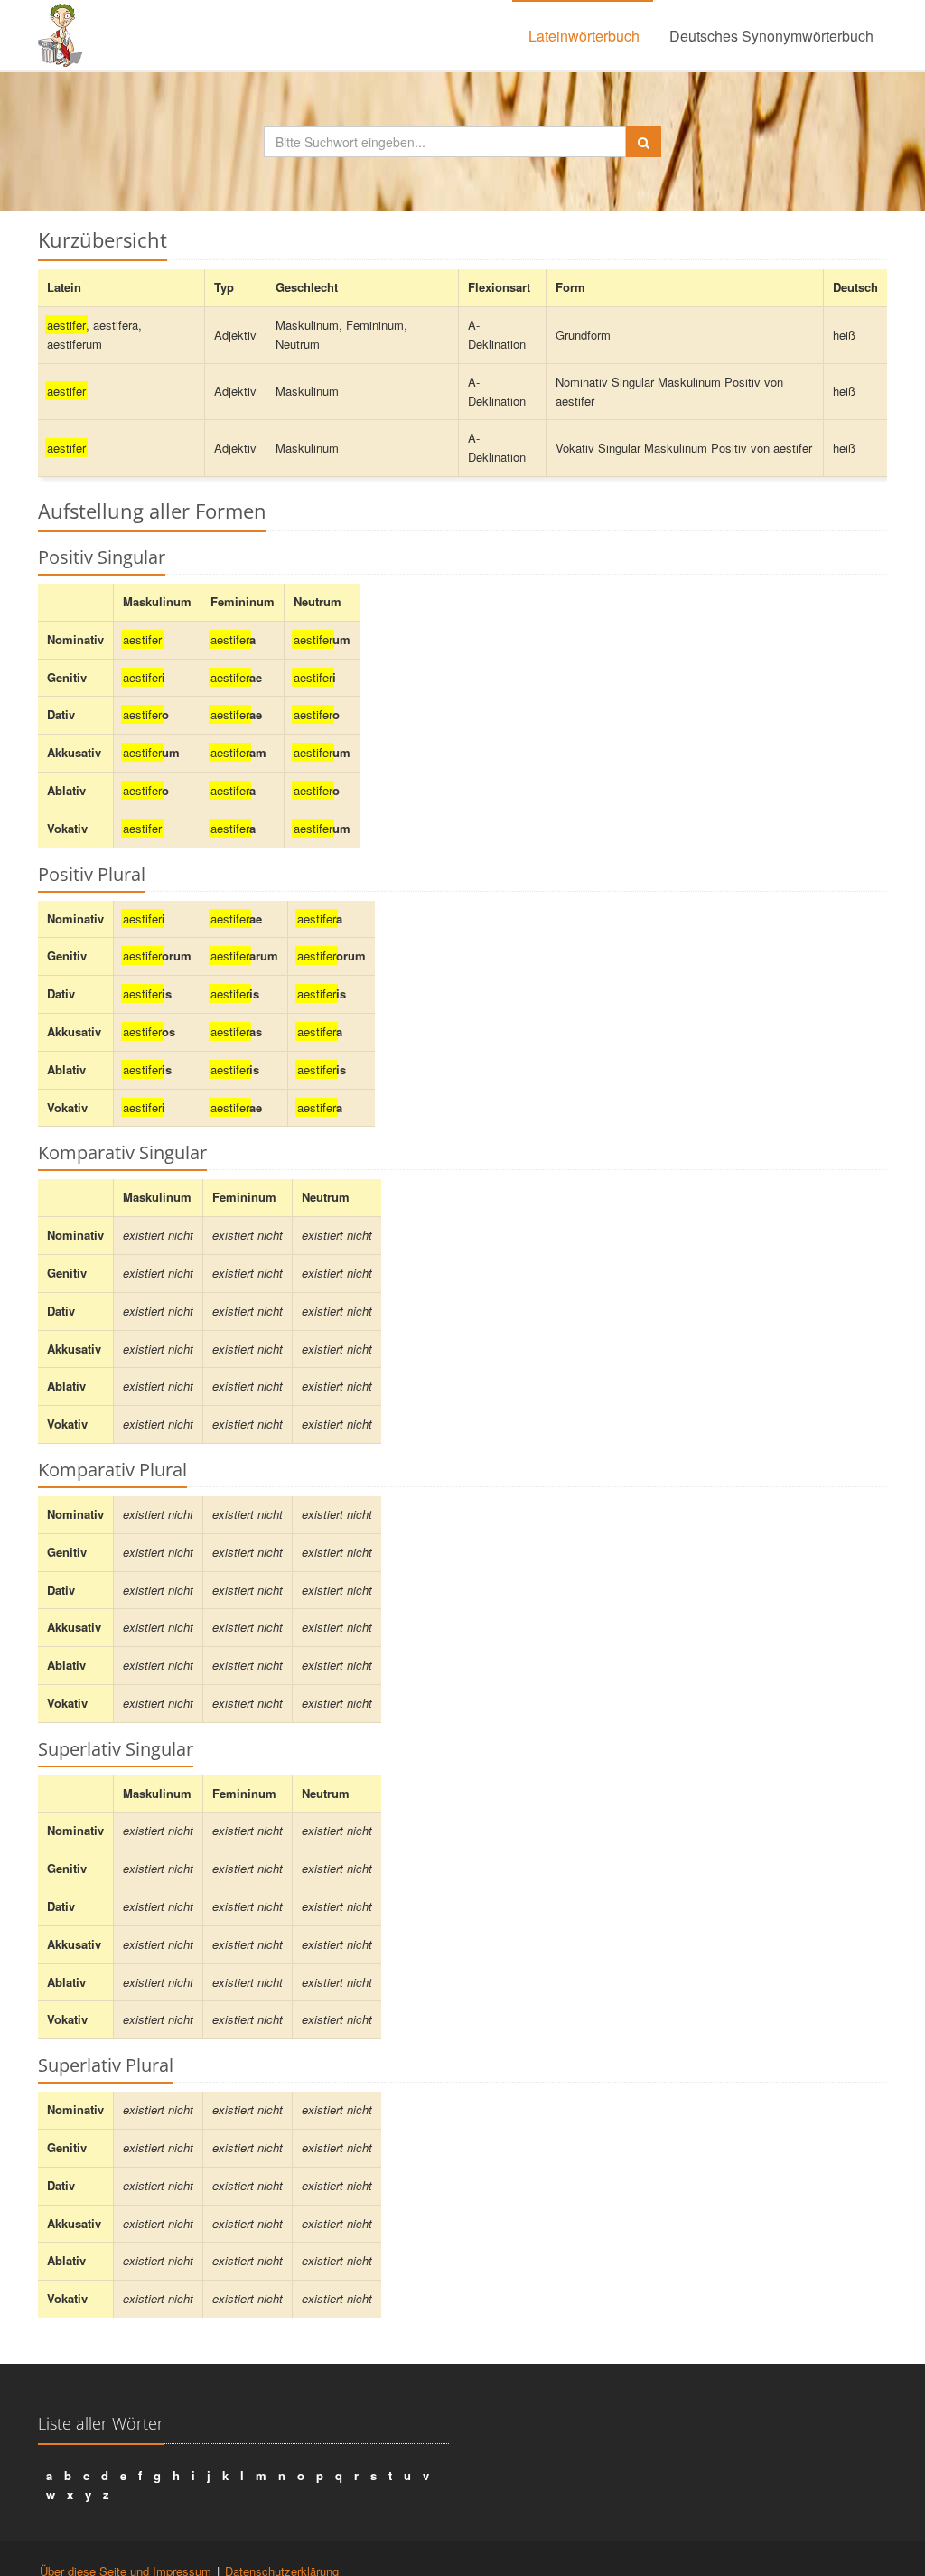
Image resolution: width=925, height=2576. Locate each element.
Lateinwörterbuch (584, 36)
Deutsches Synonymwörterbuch (771, 36)
